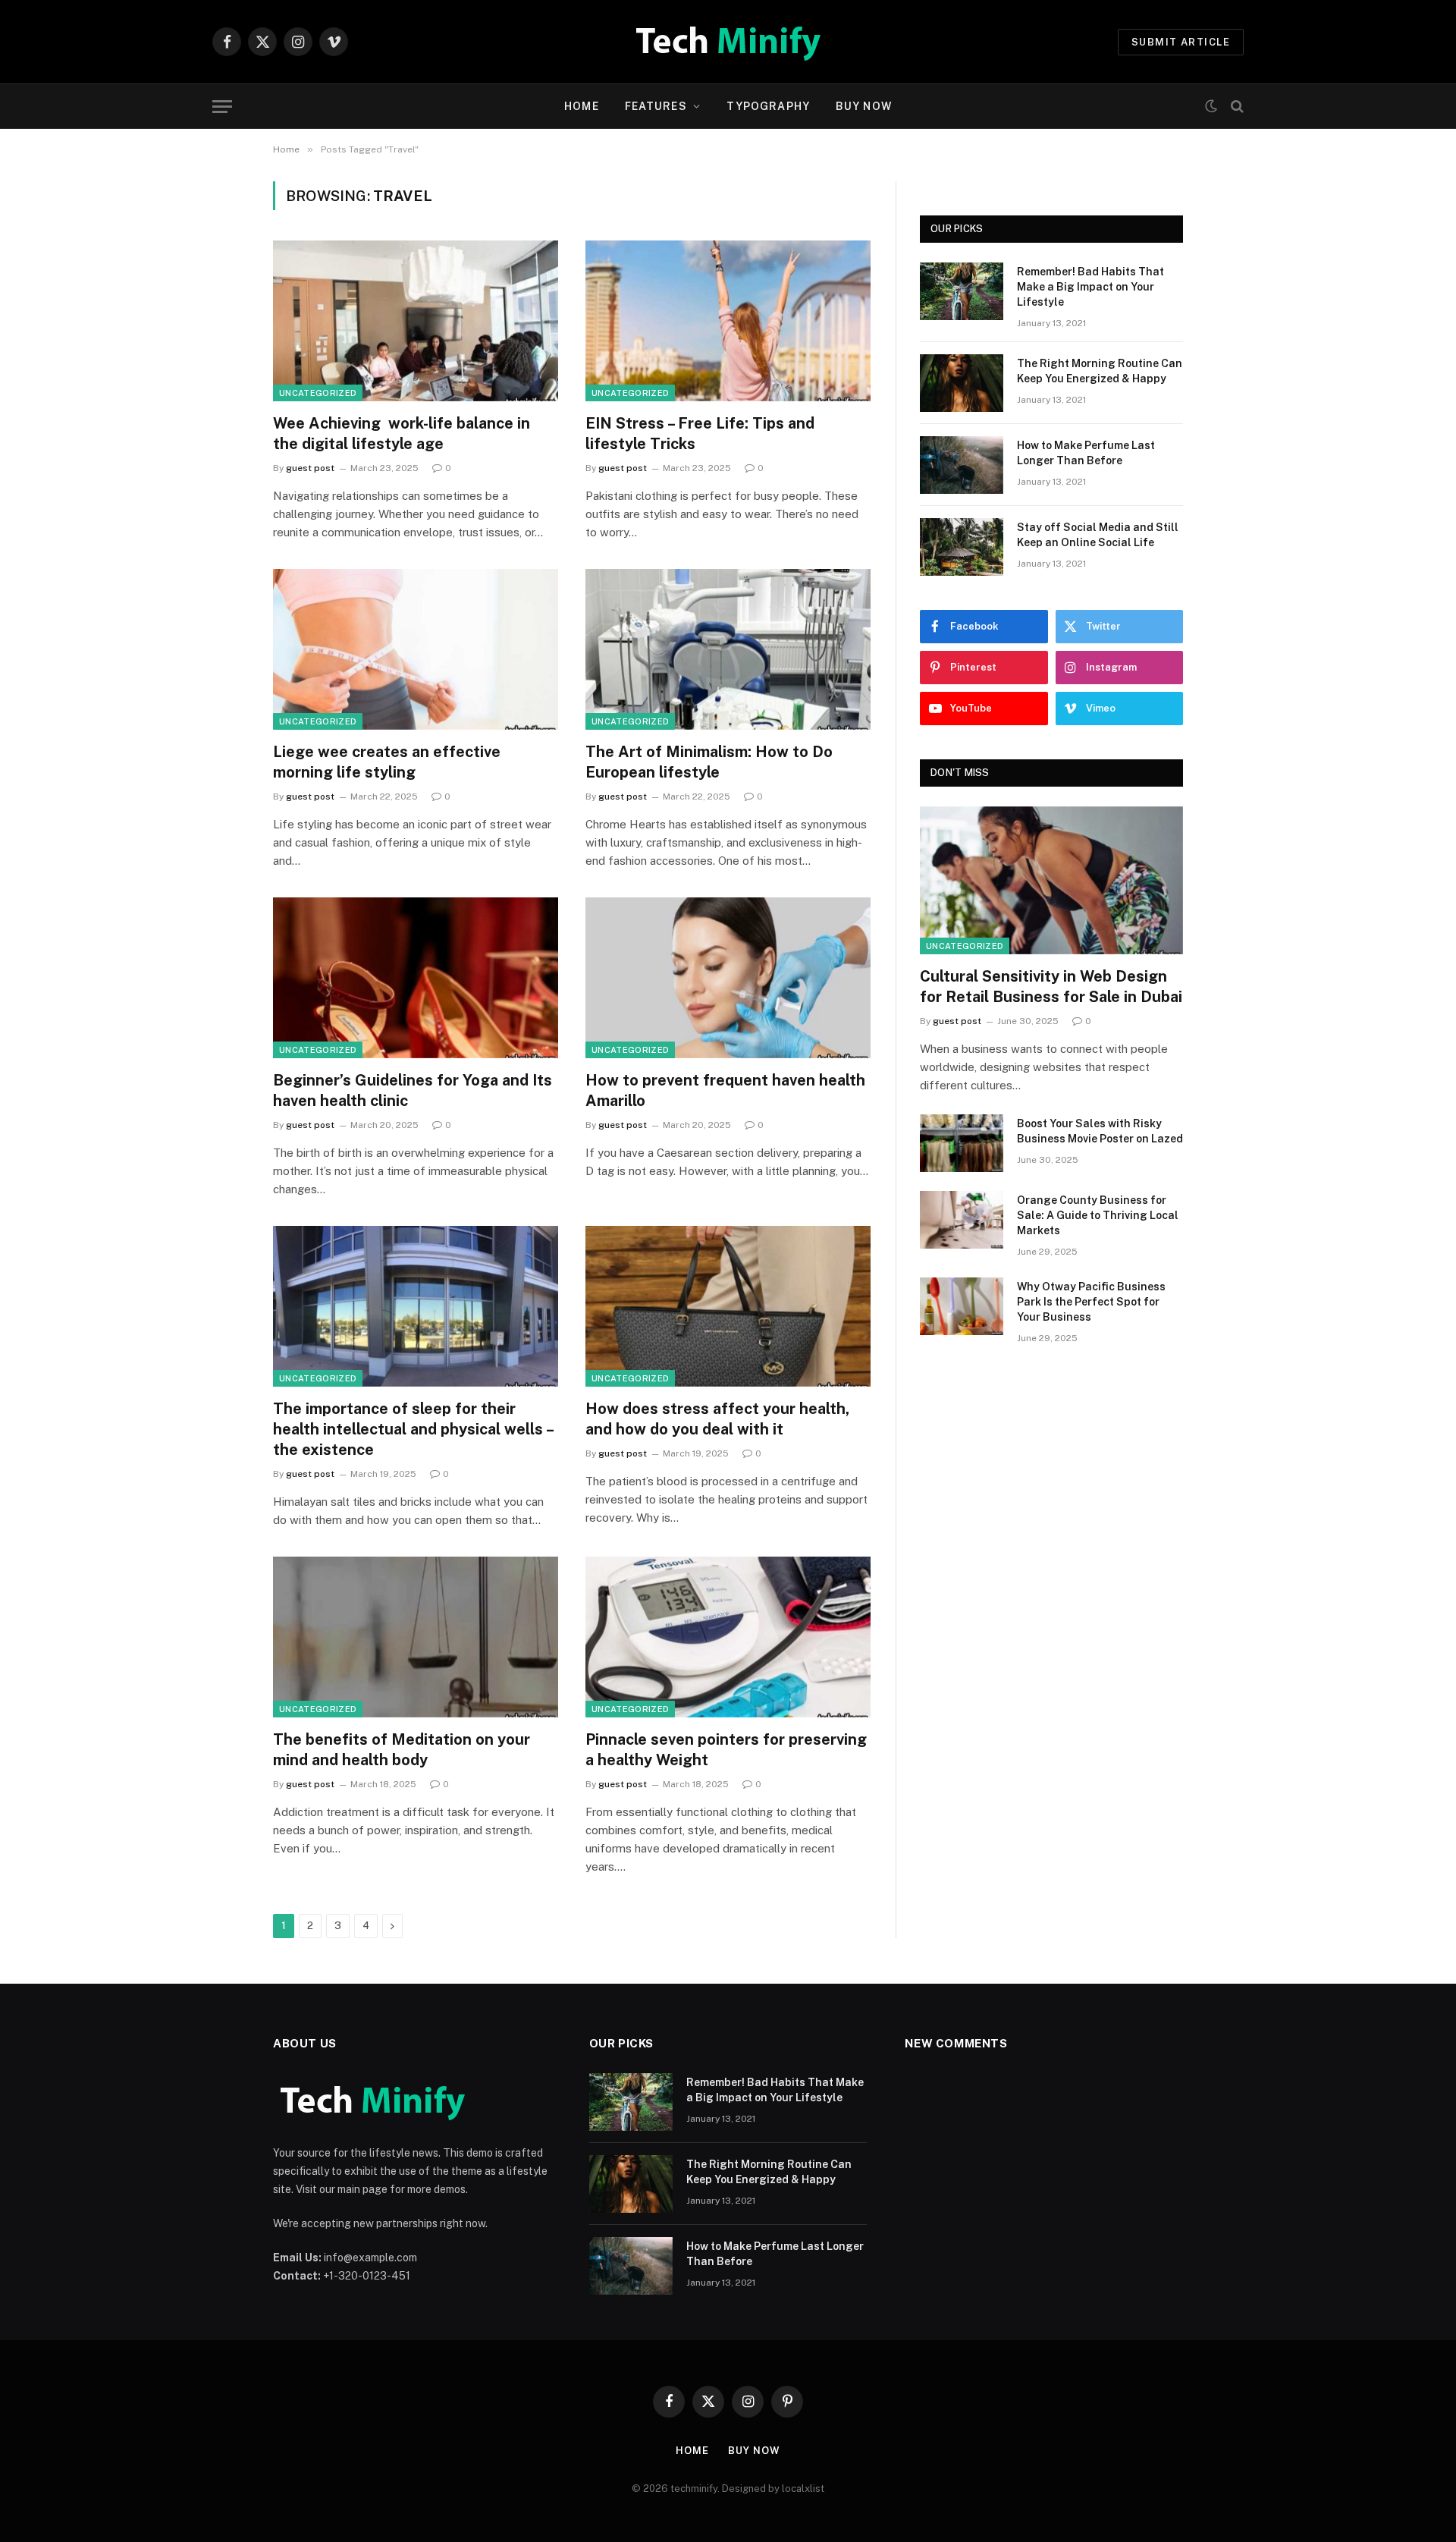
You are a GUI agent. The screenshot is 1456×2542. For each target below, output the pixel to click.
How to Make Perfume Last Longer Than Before (1086, 453)
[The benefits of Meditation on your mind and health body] (416, 1637)
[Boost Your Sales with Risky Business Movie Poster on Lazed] (962, 1143)
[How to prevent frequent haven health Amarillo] (728, 978)
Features (656, 106)
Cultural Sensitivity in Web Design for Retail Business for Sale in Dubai (1051, 987)
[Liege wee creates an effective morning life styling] (416, 649)
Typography (768, 106)
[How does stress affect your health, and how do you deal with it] (728, 1306)
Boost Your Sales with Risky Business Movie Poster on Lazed (1100, 1131)
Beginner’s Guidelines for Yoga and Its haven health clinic (413, 1090)
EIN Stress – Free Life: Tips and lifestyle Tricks (700, 434)
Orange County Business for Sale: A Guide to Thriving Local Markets (1098, 1215)
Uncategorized (318, 393)
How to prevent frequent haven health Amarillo (725, 1090)
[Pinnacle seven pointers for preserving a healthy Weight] (728, 1637)
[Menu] (222, 107)
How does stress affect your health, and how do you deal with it (717, 1419)
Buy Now (864, 106)
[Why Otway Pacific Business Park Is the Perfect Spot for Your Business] (962, 1306)
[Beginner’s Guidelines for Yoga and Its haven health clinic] (416, 978)
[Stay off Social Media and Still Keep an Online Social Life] (962, 547)
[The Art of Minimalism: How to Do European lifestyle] (728, 649)
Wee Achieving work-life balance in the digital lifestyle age (402, 434)
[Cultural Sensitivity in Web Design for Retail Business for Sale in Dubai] (1051, 880)
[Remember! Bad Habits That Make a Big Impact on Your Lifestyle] (962, 291)
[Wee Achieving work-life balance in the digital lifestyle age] (416, 321)
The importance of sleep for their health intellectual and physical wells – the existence (413, 1429)
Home (581, 106)
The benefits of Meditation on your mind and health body (402, 1750)
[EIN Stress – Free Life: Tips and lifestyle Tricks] (728, 321)
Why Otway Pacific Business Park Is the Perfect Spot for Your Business (1091, 1302)
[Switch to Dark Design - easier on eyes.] (1211, 106)
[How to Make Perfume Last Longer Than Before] (962, 465)
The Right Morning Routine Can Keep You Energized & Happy (1100, 371)
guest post (310, 468)
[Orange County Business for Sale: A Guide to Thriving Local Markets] (962, 1220)
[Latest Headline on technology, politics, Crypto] (728, 42)
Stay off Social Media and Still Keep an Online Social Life (1098, 535)
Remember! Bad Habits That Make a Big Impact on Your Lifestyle (1090, 287)
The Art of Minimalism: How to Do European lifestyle (709, 762)
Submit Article (1181, 42)
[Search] (1236, 107)
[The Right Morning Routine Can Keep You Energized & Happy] (962, 383)
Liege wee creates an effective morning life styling (387, 762)
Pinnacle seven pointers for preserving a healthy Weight (726, 1750)
